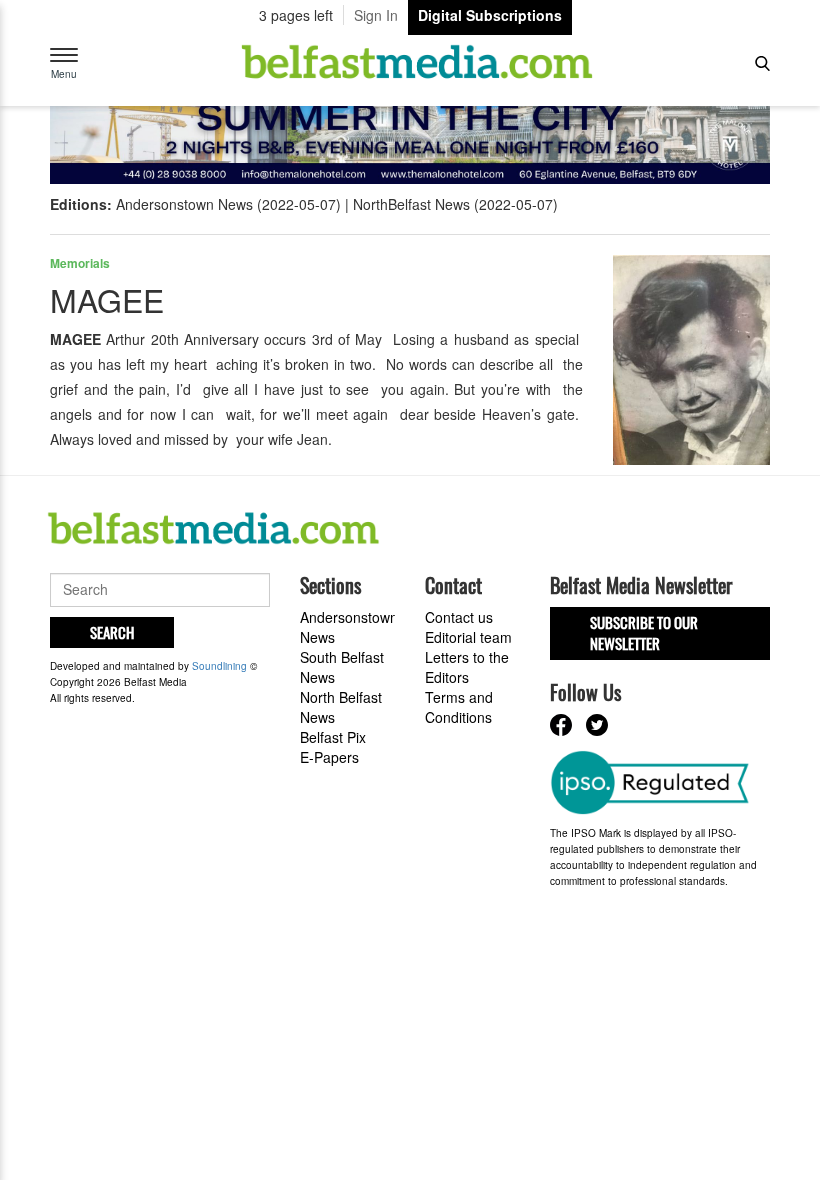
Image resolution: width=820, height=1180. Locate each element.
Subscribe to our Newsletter (644, 632)
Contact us (459, 617)
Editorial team (468, 637)
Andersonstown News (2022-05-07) (228, 204)
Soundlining (219, 666)
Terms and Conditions (459, 707)
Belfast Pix (333, 737)
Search (112, 632)
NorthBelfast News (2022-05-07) (455, 204)
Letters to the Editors (467, 667)
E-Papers (329, 757)
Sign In (376, 15)
